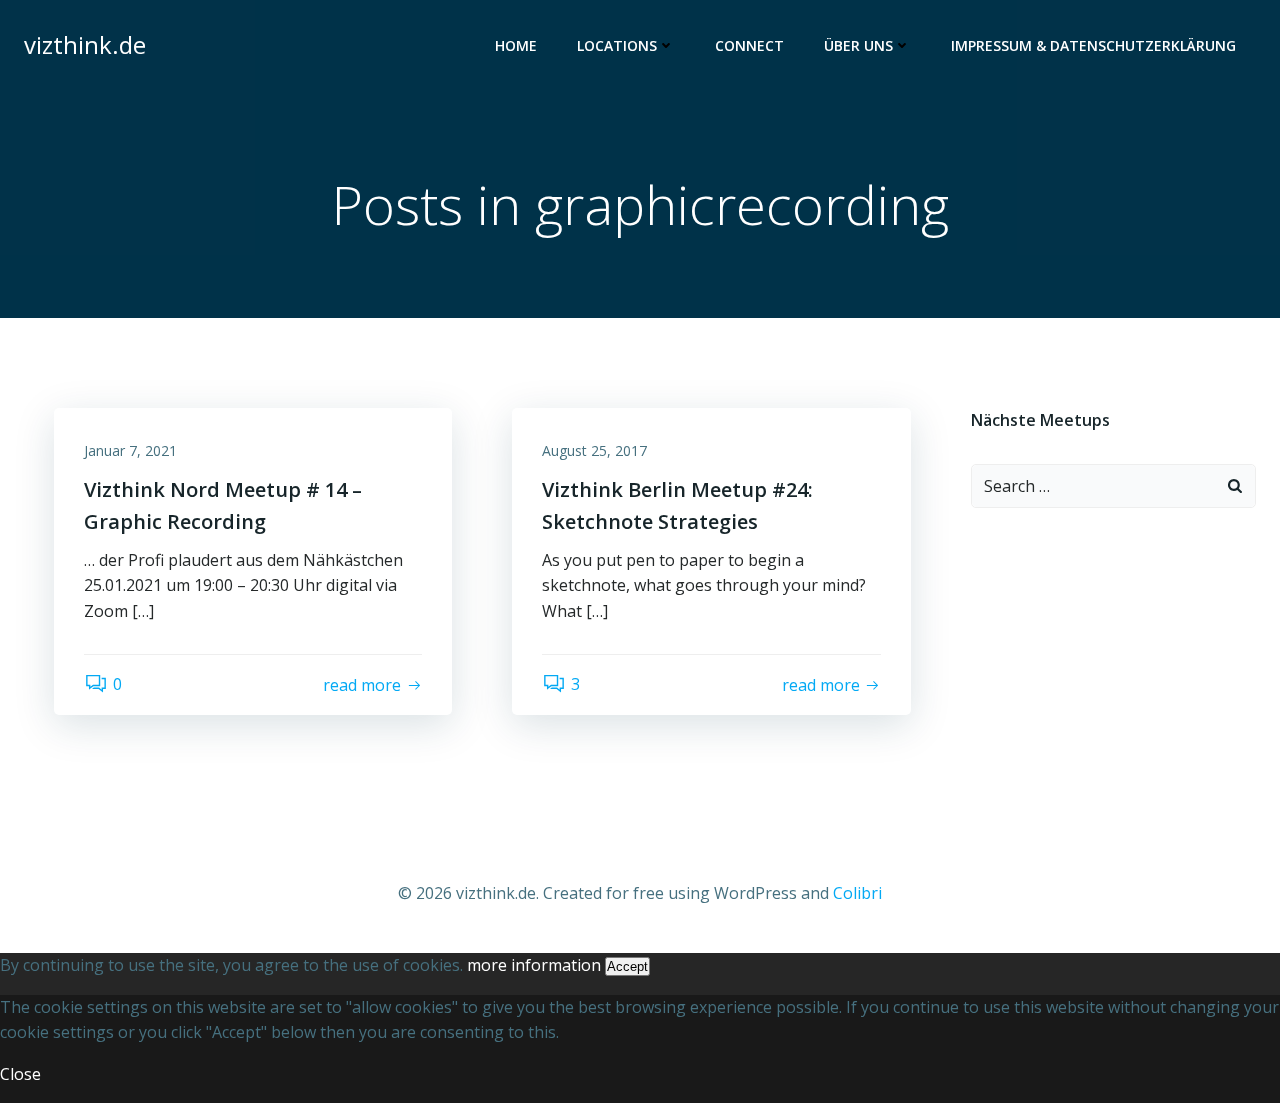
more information (534, 965)
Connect (749, 45)
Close (20, 1074)
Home (516, 45)
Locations (617, 45)
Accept (627, 966)
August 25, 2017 (594, 450)
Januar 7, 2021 (130, 450)
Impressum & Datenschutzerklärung (1093, 45)
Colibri (857, 893)
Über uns (858, 45)
